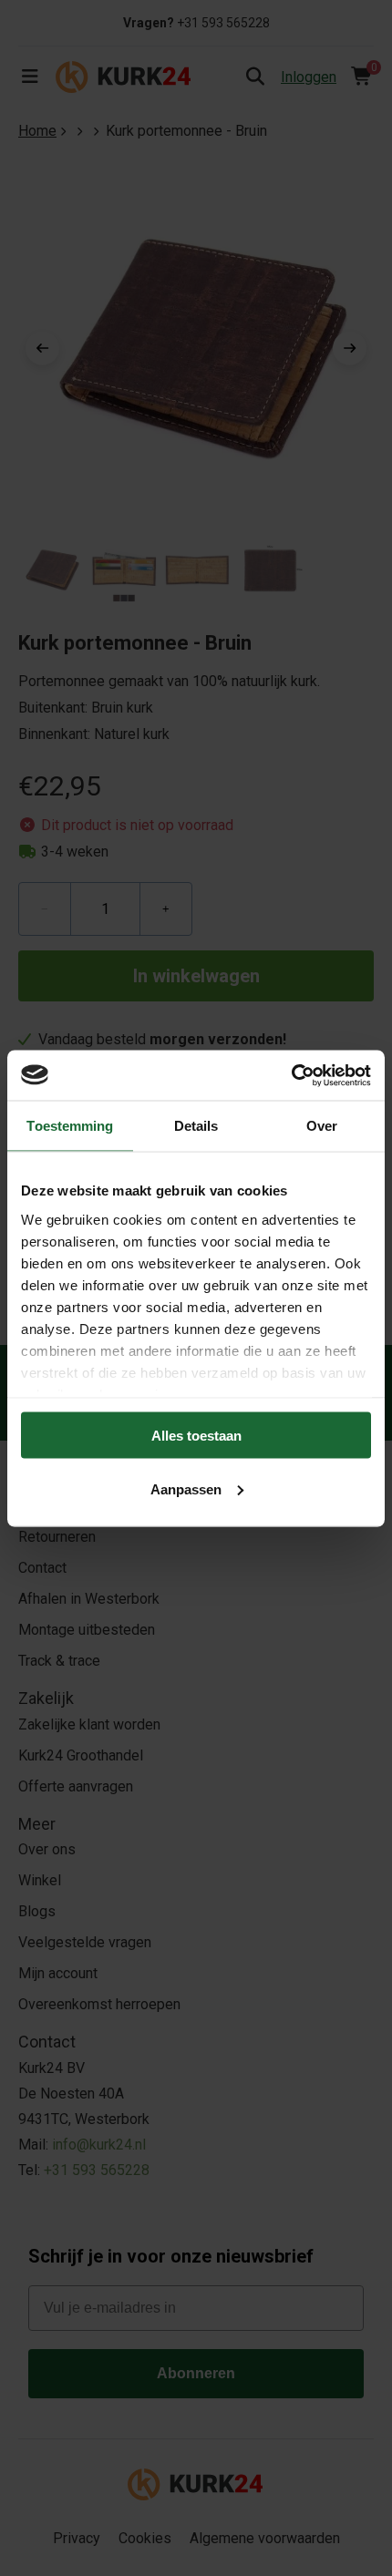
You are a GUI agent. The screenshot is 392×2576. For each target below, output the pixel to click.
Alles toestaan (196, 1436)
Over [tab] (322, 1126)
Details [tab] (196, 1126)
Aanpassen (186, 1488)
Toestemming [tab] (70, 1126)
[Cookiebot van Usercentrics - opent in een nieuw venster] (291, 1075)
